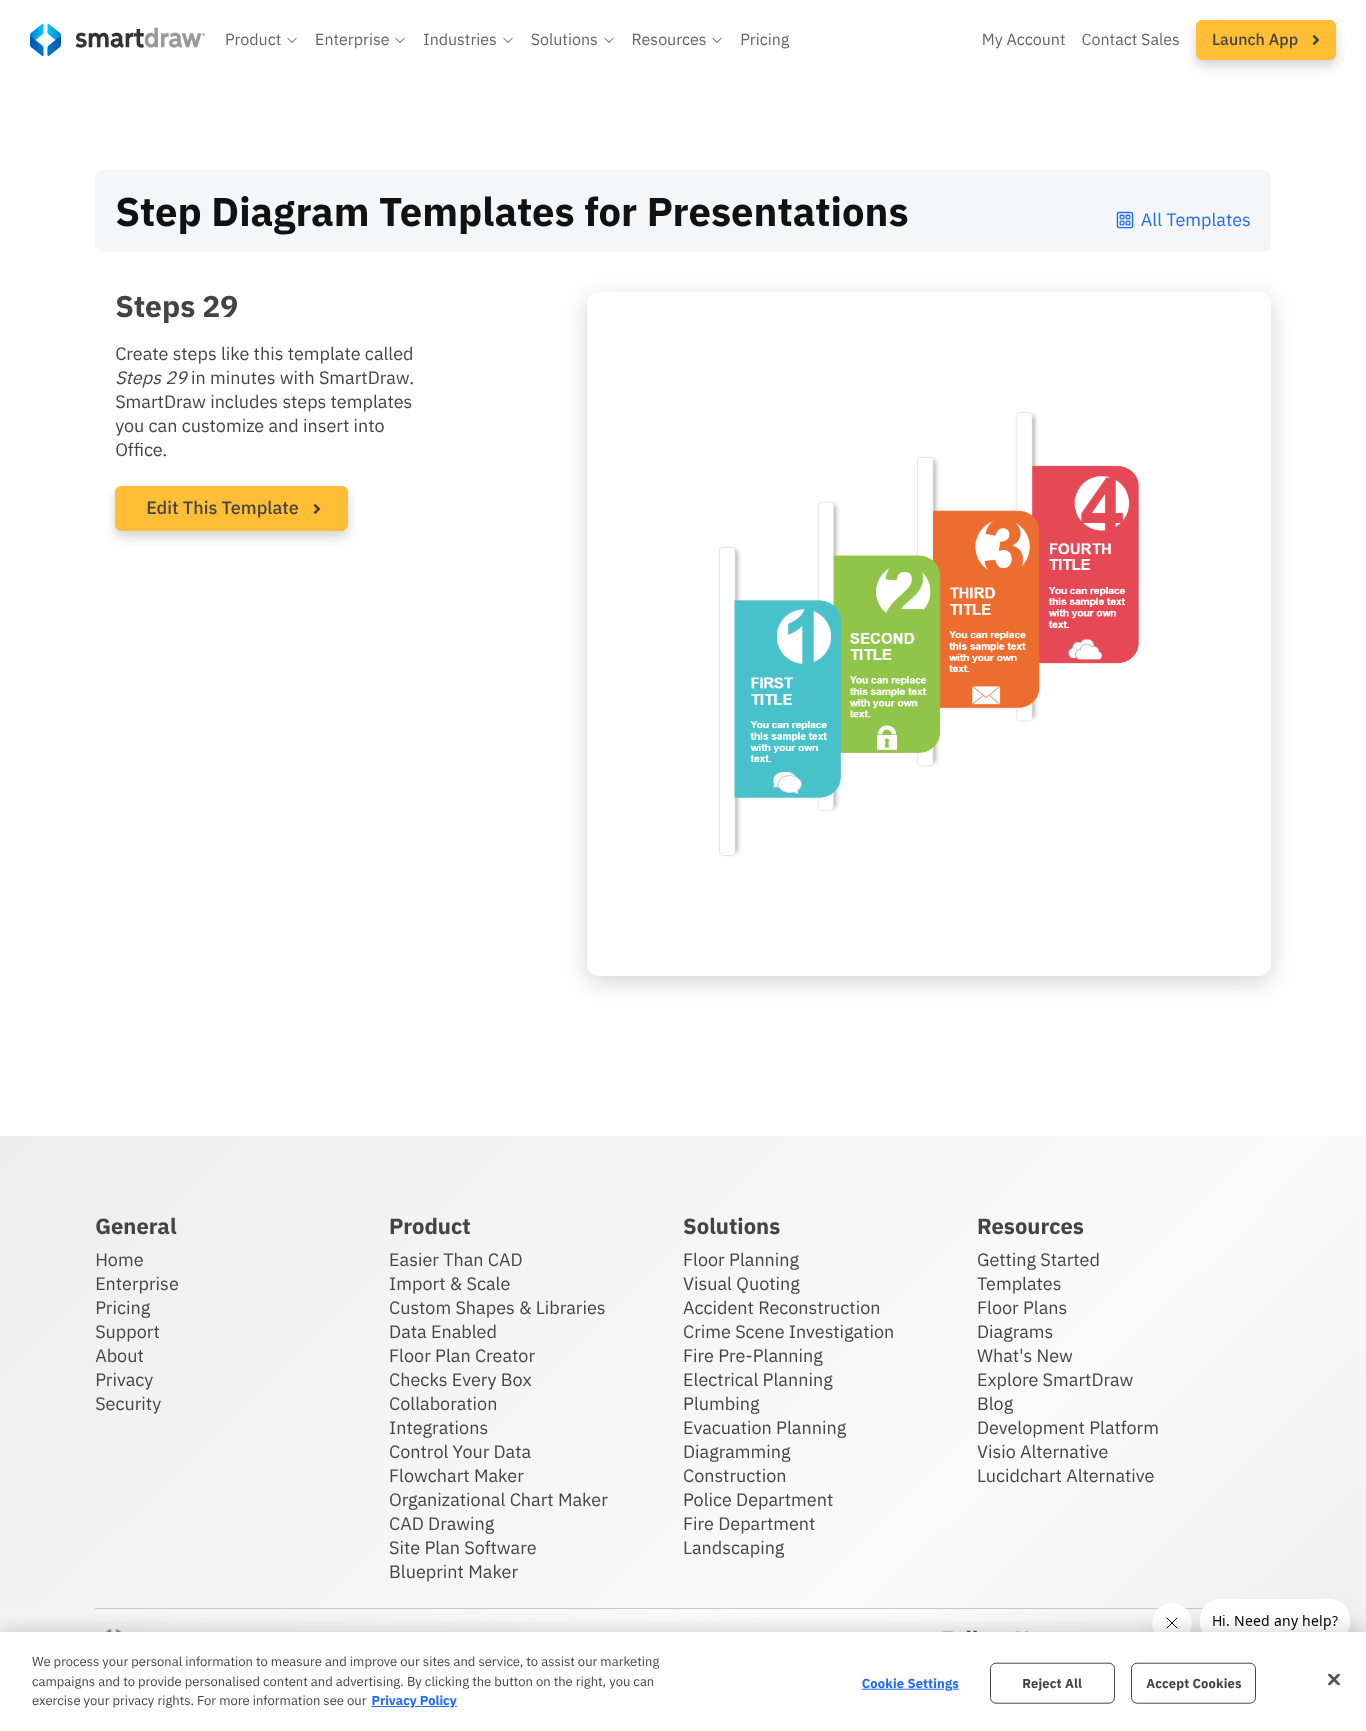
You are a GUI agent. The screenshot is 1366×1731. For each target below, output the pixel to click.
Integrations (438, 1427)
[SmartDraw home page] (117, 40)
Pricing (764, 40)
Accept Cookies (1193, 1682)
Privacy (124, 1379)
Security (128, 1403)
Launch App (1257, 40)
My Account (1024, 40)
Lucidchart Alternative (1066, 1475)
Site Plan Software (462, 1547)
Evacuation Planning (764, 1427)
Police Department (758, 1499)
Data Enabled (443, 1331)
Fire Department (749, 1523)
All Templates (1196, 219)
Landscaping (733, 1547)
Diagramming (737, 1451)
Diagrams (1015, 1331)
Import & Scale (449, 1283)
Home (119, 1259)
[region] (683, 1681)
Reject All (1052, 1682)
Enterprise (137, 1283)
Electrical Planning (758, 1379)
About (119, 1355)
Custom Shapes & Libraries (497, 1307)
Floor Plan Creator (462, 1355)
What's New (1025, 1355)
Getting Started (1038, 1259)
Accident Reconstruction (782, 1307)
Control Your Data (460, 1451)
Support (127, 1331)
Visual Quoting (741, 1283)
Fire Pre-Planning (753, 1355)
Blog (995, 1403)
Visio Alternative (1042, 1451)
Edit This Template (222, 507)
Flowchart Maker (456, 1475)
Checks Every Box (460, 1379)
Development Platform (1068, 1427)
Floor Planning (741, 1259)
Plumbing (721, 1403)
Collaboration (443, 1403)
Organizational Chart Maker (498, 1499)
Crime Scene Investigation (788, 1331)
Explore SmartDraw (1055, 1379)
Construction (734, 1475)
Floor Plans (1022, 1307)
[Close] (1334, 1679)
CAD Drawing (441, 1523)
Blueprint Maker (453, 1571)
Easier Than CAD (456, 1259)
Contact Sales (1131, 40)
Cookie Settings (910, 1682)
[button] (262, 40)
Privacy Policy (413, 1700)
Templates (1019, 1283)
